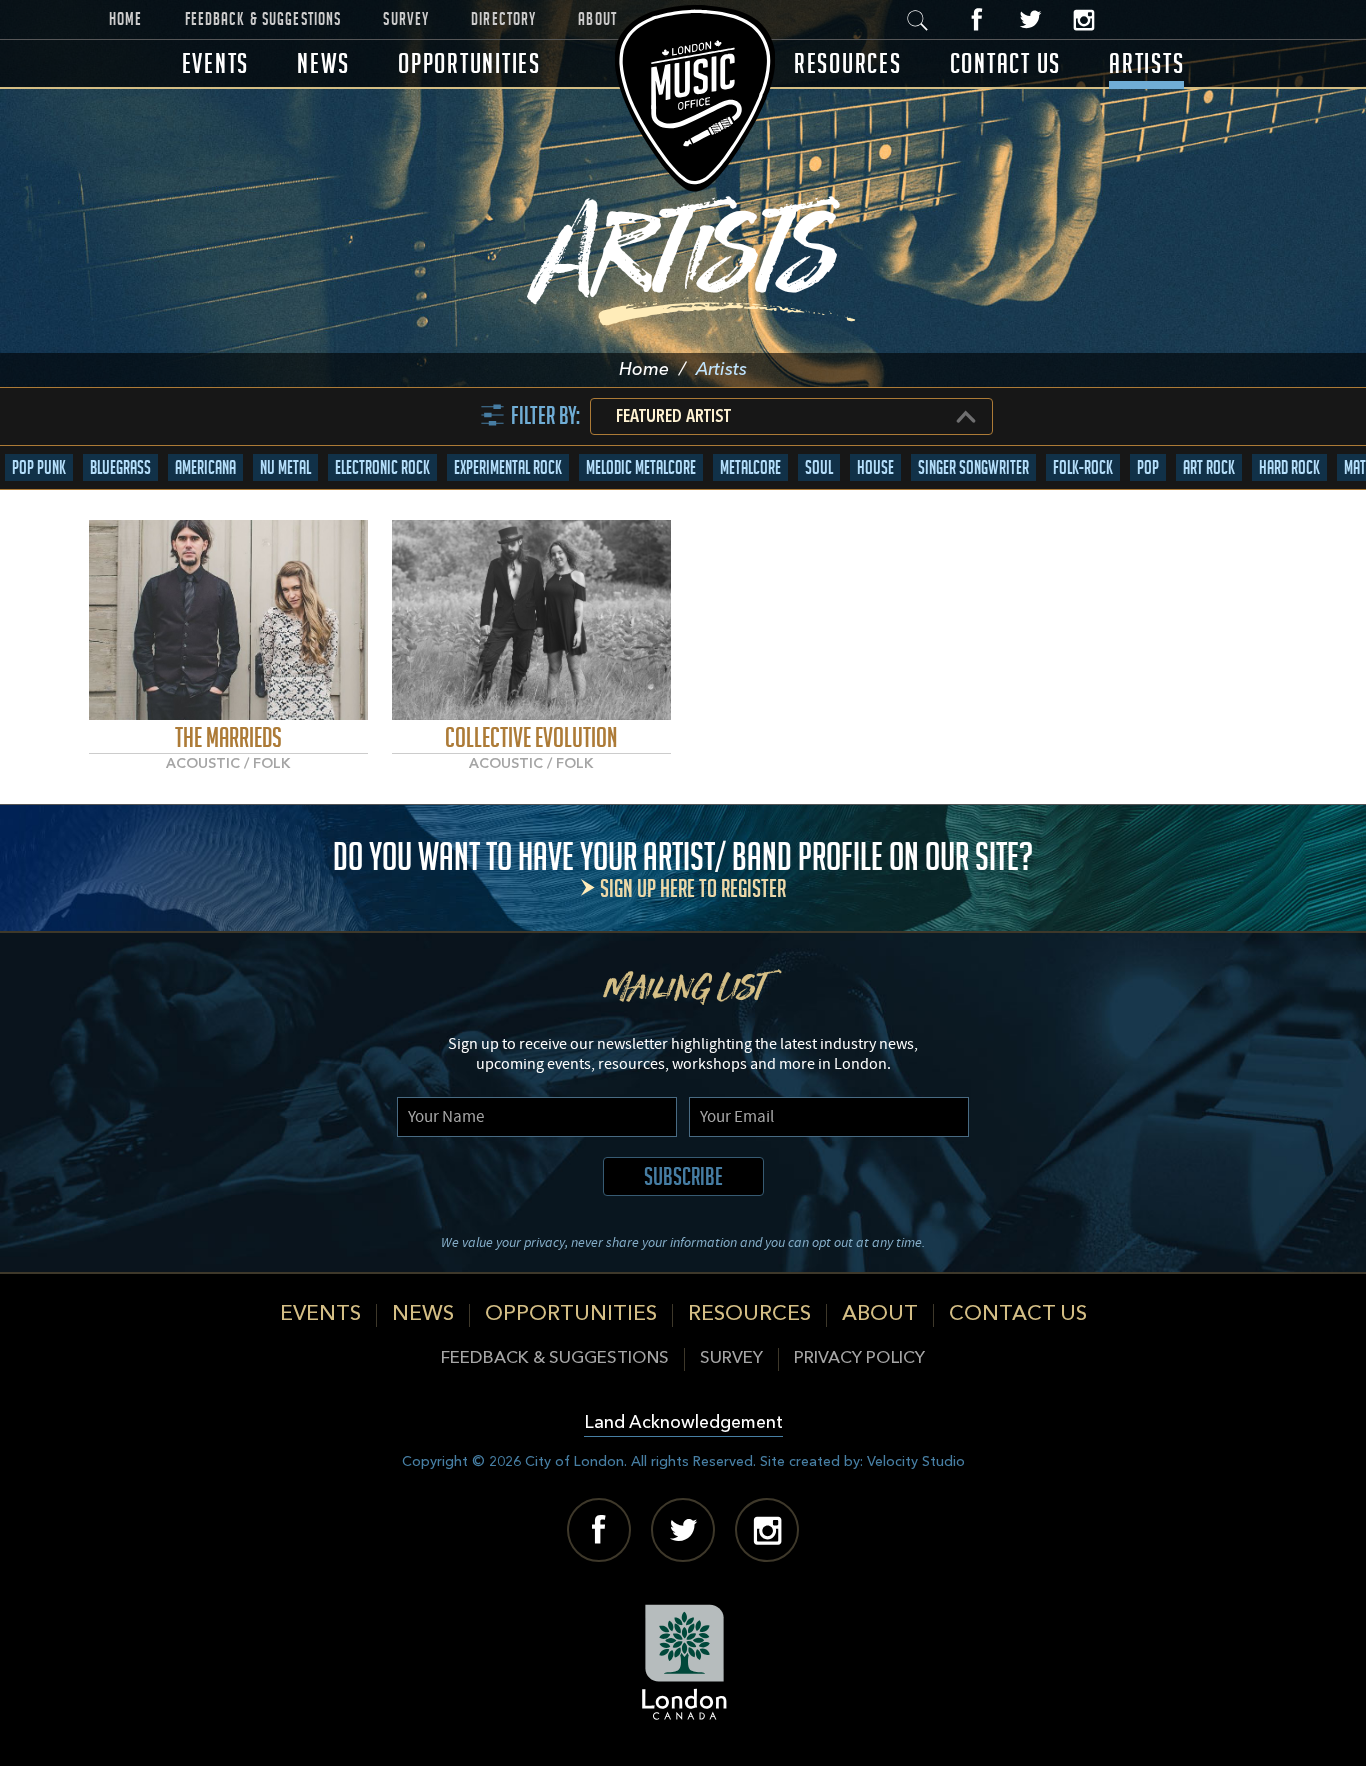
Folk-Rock (1083, 467)
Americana (205, 467)
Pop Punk (39, 467)
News (323, 63)
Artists (1146, 63)
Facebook (977, 19)
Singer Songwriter (973, 467)
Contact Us (1006, 63)
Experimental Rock (508, 467)
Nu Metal (285, 467)
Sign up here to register (693, 888)
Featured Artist (673, 417)
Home (126, 19)
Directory (503, 19)
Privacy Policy (859, 1358)
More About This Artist (228, 619)
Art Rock (1209, 467)
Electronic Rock (382, 467)
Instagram (1083, 19)
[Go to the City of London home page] (683, 1662)
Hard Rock (1289, 467)
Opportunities (469, 63)
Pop (1148, 467)
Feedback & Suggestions (263, 19)
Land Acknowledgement (683, 1423)
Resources (848, 63)
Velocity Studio (916, 1462)
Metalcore (750, 467)
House (875, 467)
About (597, 19)
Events (216, 63)
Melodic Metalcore (641, 467)
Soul (819, 467)
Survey (406, 19)
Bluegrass (120, 467)
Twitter (1030, 19)
